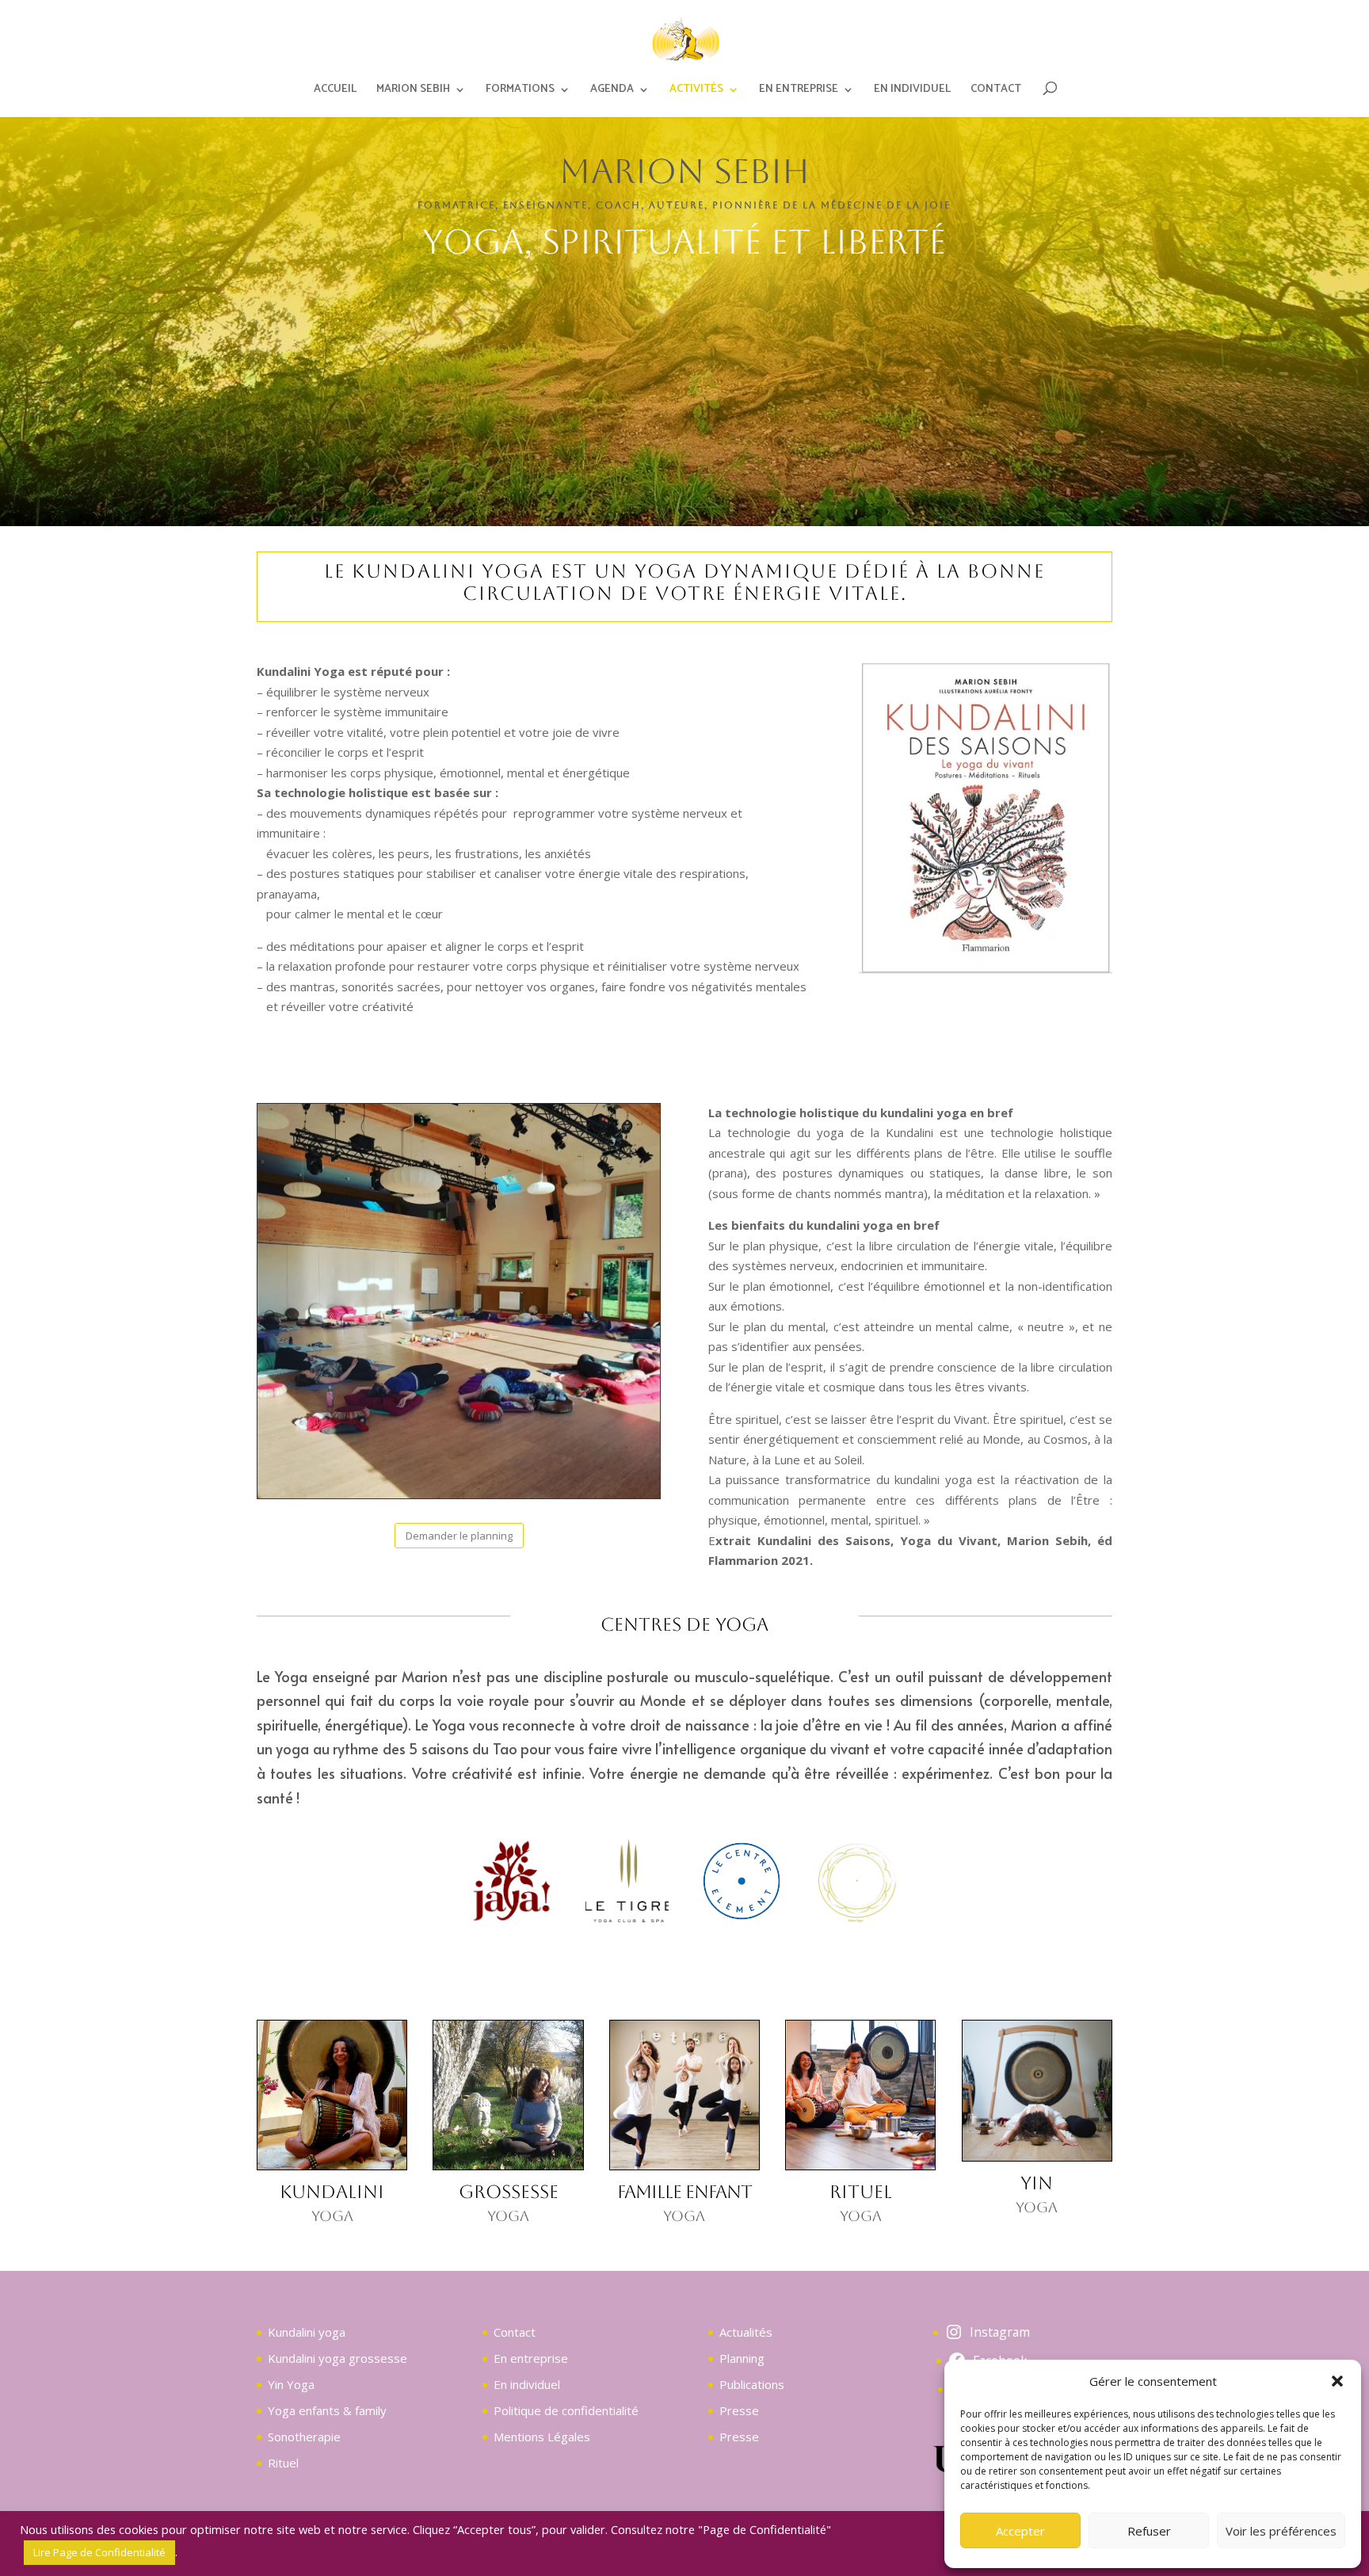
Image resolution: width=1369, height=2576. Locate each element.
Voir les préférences (1281, 2531)
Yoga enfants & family (327, 2410)
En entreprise (531, 2358)
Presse (739, 2410)
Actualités (746, 2332)
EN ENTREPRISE (799, 91)
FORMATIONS (520, 91)
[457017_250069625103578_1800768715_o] (512, 1918)
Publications (752, 2384)
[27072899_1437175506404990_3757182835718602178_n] (627, 1918)
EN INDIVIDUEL (912, 91)
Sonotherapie (304, 2437)
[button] (1337, 2381)
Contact (515, 2332)
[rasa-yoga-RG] (857, 1918)
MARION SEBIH (413, 91)
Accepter (1020, 2531)
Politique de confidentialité (566, 2410)
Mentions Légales (542, 2437)
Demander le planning (459, 1536)
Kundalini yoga (307, 2332)
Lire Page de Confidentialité (99, 2552)
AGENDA (612, 91)
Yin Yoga (291, 2384)
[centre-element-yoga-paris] (742, 1918)
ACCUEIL (335, 91)
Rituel (283, 2463)
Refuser (1149, 2531)
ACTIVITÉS (696, 91)
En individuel (527, 2384)
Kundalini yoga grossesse (337, 2358)
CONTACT (996, 91)
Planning (742, 2358)
